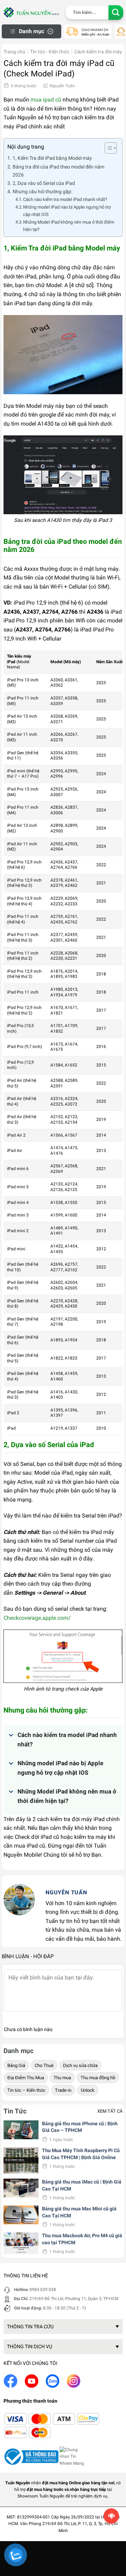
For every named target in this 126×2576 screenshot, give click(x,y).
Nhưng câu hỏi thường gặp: (42, 192)
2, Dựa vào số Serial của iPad (44, 183)
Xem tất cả (110, 2111)
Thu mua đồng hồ (98, 2078)
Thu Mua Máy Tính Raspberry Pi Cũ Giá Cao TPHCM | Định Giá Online (81, 2154)
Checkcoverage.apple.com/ (37, 1618)
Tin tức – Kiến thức (26, 2090)
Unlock (88, 2090)
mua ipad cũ (46, 100)
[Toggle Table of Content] (107, 148)
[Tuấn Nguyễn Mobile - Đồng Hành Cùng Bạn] (31, 12)
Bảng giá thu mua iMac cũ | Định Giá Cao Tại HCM (82, 2185)
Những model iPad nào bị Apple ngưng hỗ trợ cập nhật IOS (67, 211)
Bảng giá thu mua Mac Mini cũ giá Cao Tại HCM (79, 2212)
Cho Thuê (44, 2065)
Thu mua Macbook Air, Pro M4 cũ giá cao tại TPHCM (82, 2239)
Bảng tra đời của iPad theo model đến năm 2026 (58, 171)
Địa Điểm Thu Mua (26, 2078)
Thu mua (62, 2078)
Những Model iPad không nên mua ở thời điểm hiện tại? (69, 226)
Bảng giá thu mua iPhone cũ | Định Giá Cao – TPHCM (80, 2127)
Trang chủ (14, 52)
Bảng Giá (16, 2065)
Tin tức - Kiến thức (50, 52)
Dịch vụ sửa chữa (80, 2065)
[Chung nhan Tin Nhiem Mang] (73, 2456)
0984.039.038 (43, 2290)
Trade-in (63, 2090)
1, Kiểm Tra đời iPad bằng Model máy (52, 158)
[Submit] (116, 13)
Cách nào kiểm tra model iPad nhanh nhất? (65, 199)
